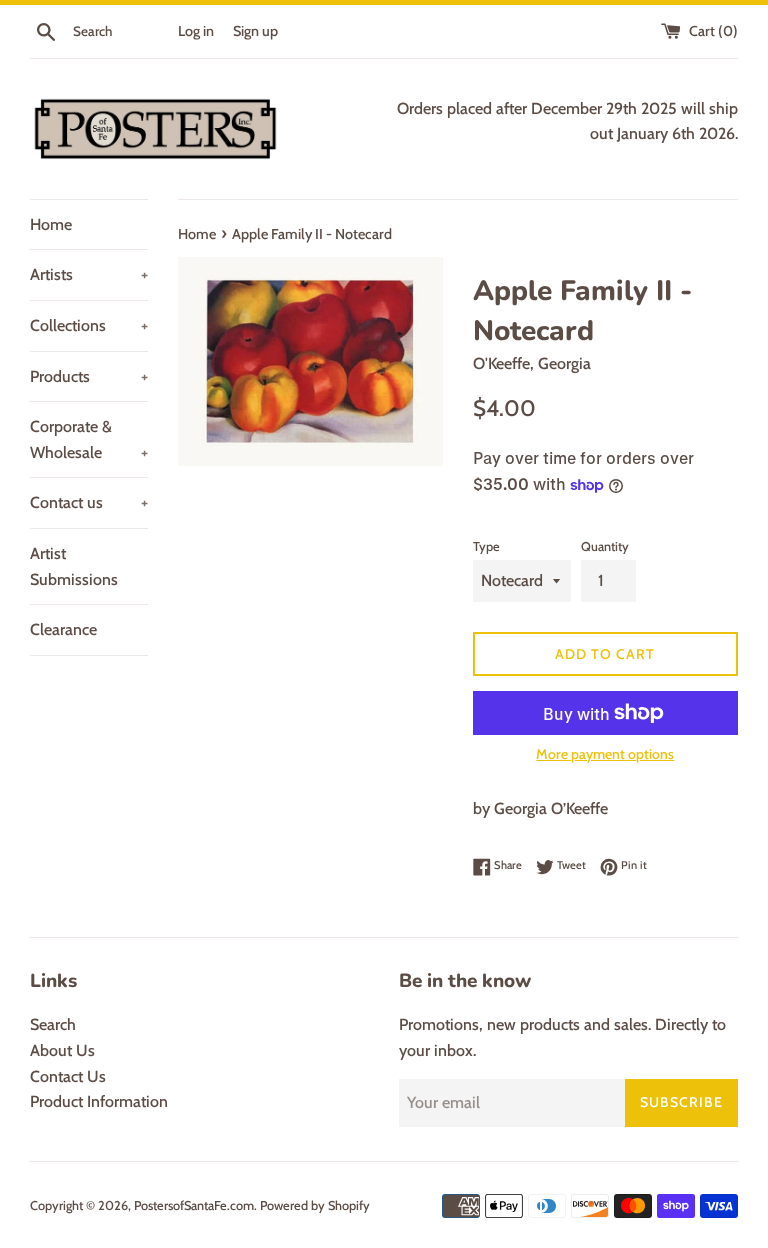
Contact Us (68, 1076)
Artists (89, 274)
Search (53, 1024)
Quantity (605, 546)
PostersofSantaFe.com (194, 1205)
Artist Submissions (74, 566)
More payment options (605, 754)
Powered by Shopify (315, 1205)
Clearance (63, 629)
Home (51, 224)
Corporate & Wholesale (89, 439)
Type (486, 546)
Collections (89, 325)
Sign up (255, 31)
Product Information (99, 1101)
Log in (196, 31)
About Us (62, 1050)
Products (89, 376)
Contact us (89, 502)
